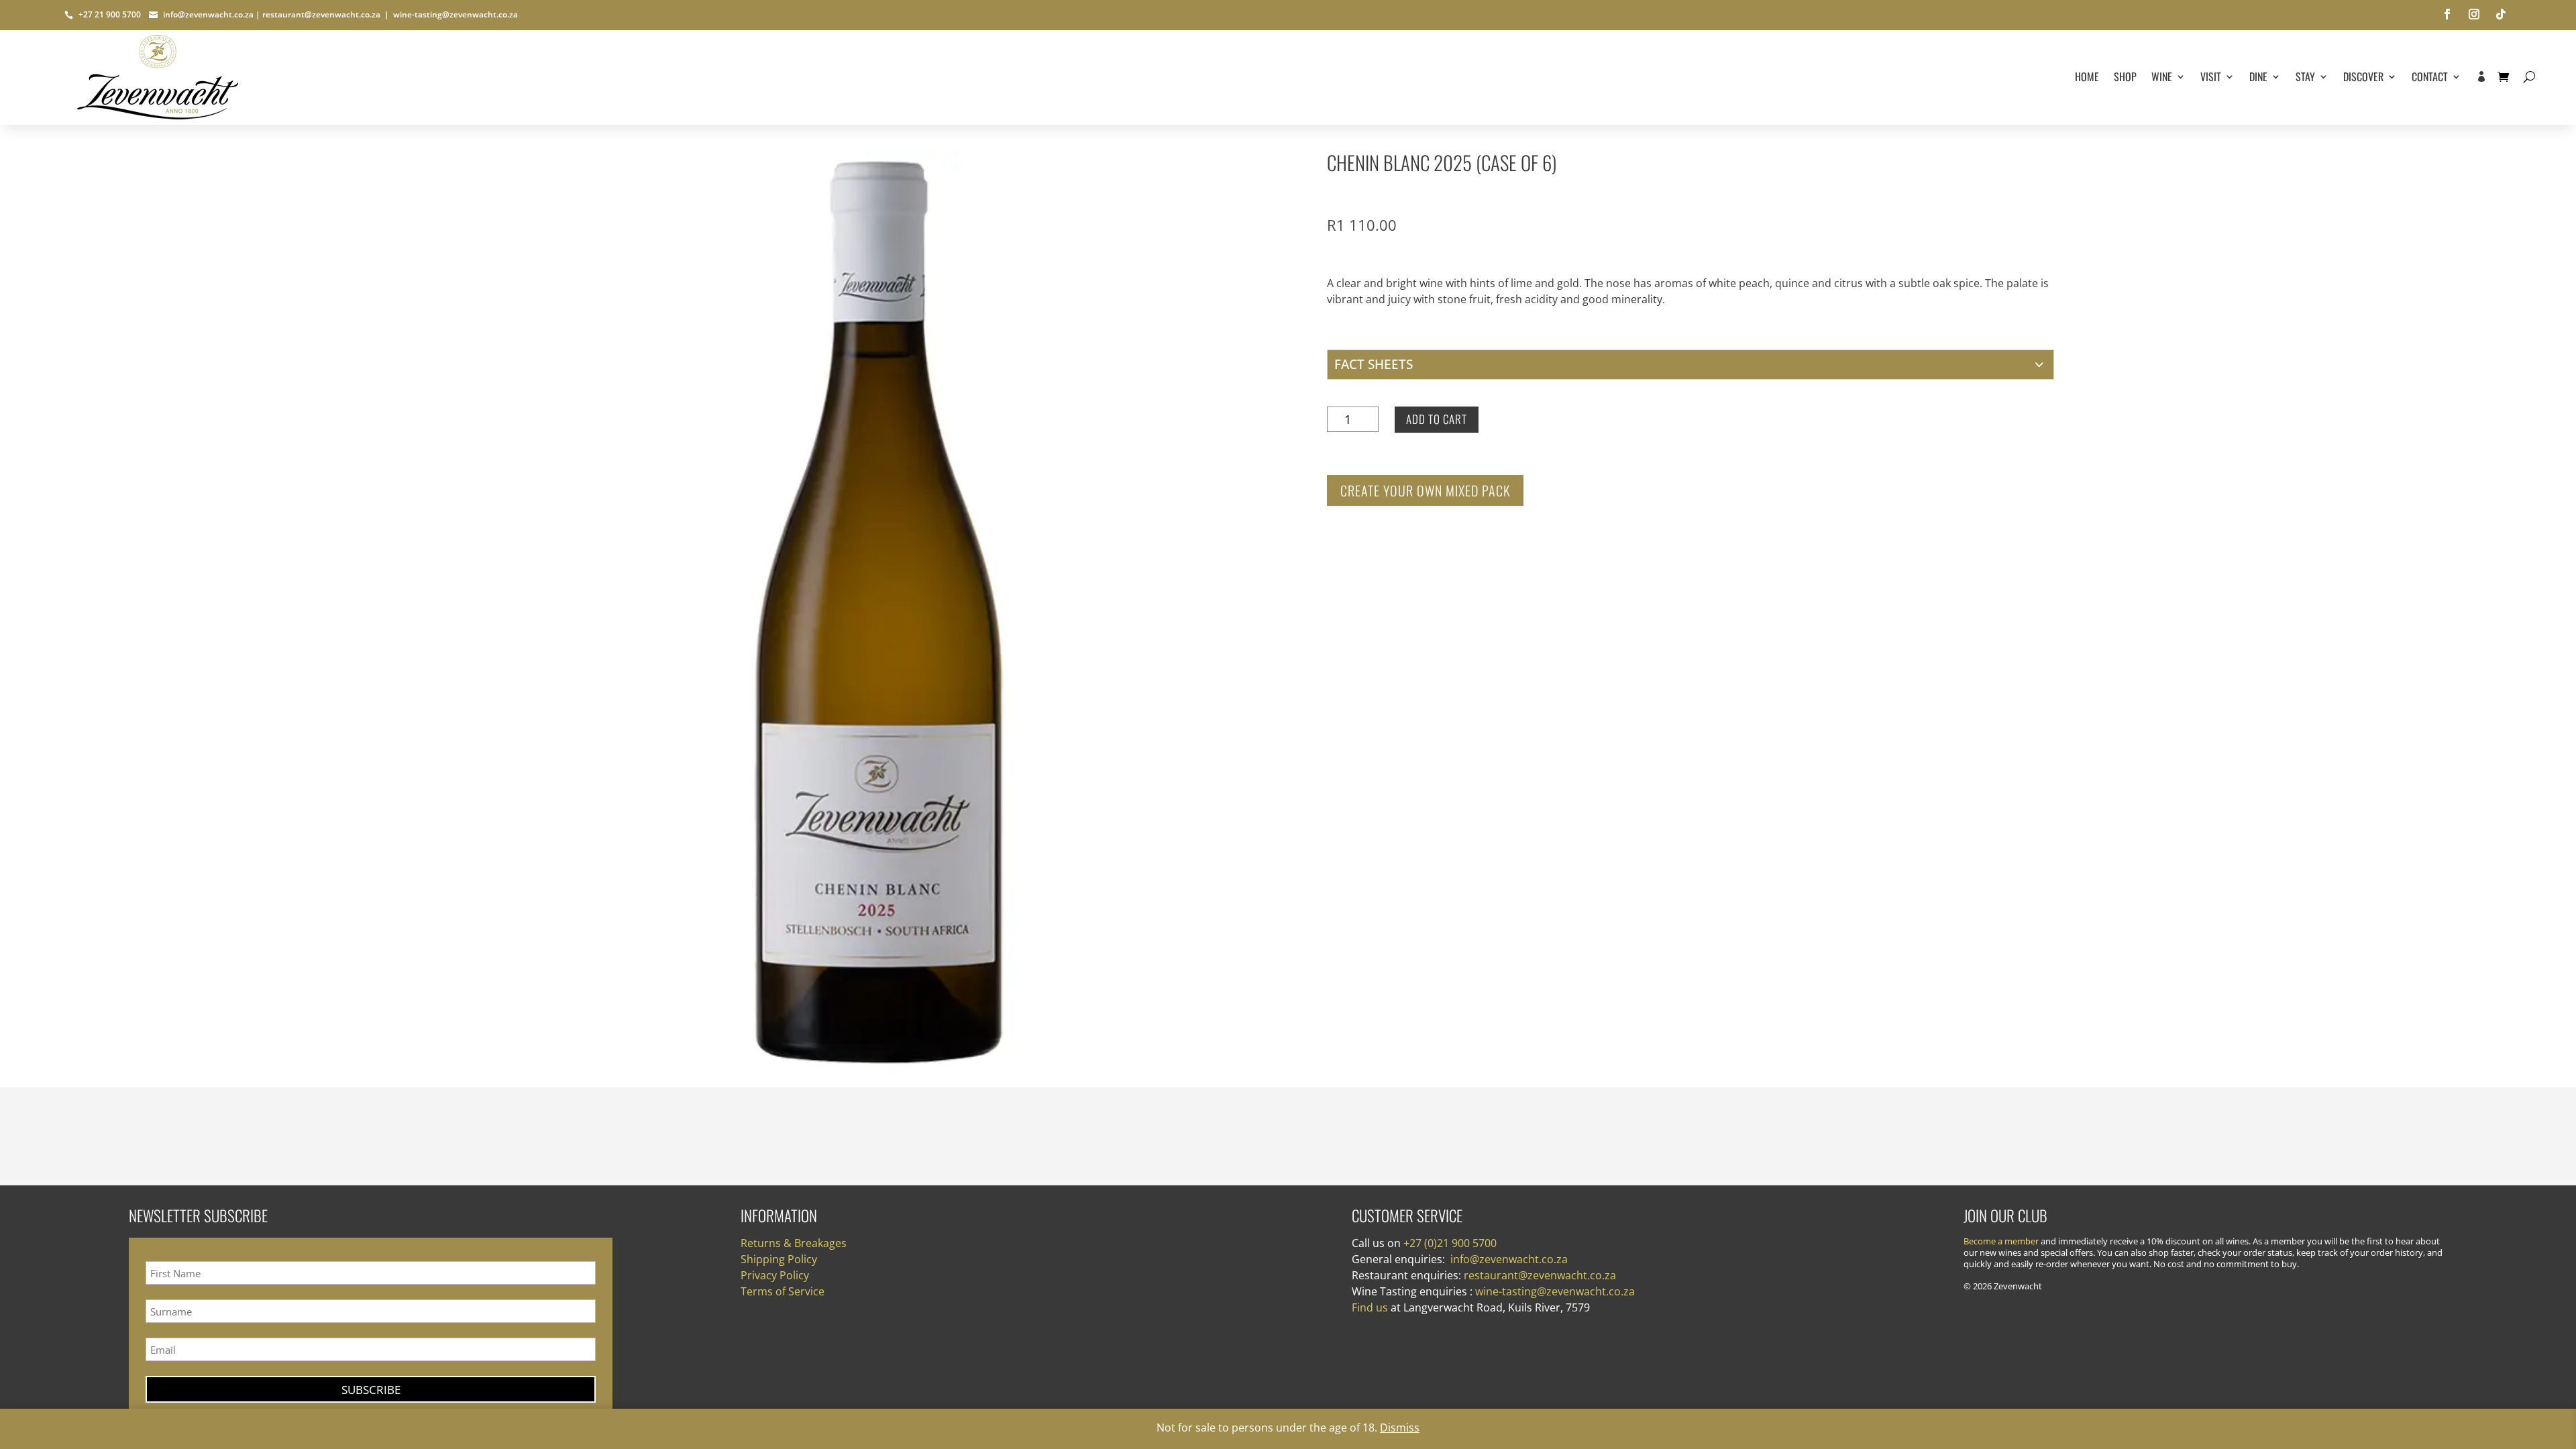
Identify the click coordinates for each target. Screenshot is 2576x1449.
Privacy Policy (775, 1275)
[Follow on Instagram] (2474, 14)
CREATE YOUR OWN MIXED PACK (1425, 490)
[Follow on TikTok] (2501, 14)
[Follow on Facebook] (2447, 14)
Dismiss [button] (1400, 1428)
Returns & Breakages (794, 1243)
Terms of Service (783, 1291)
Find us (1370, 1307)
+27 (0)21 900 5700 (1450, 1243)
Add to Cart (1437, 419)
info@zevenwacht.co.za (207, 14)
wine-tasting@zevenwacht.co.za (455, 14)
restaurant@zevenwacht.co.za (321, 14)
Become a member (2001, 1241)
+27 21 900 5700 (113, 14)
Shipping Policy (779, 1259)
